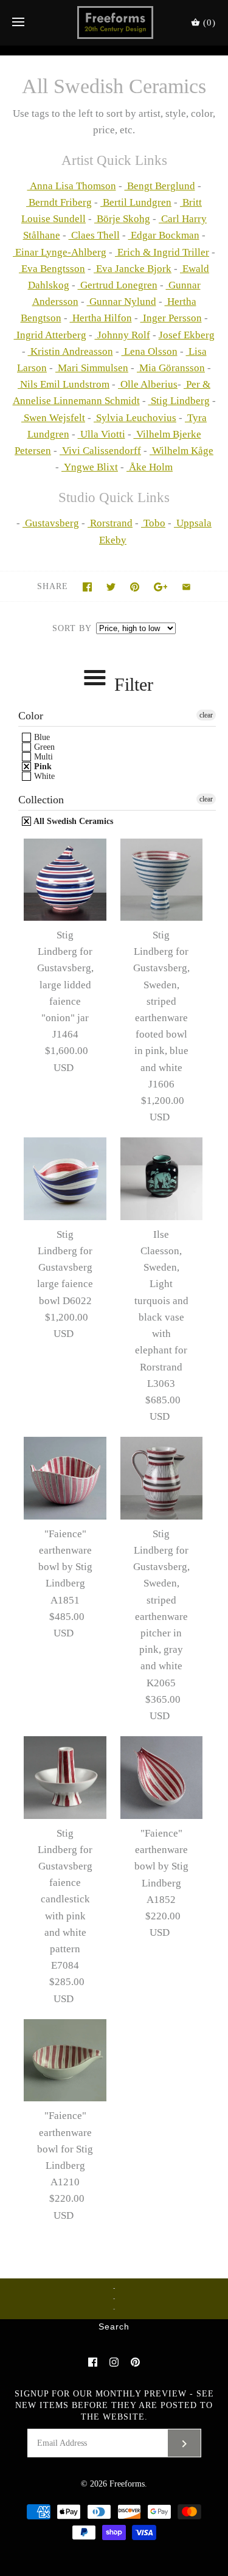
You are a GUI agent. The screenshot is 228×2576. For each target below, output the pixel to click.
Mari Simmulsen (92, 368)
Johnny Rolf (123, 335)
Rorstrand (110, 523)
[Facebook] (93, 2362)
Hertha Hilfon (101, 318)
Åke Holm (150, 467)
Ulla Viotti (102, 434)
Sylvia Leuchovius (135, 418)
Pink (42, 766)
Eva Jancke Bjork (133, 269)
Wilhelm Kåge (181, 451)
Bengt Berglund (160, 186)
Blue (41, 737)
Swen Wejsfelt (53, 418)
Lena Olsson (150, 351)
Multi (42, 757)
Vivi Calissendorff (100, 451)
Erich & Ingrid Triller (162, 252)
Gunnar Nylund (122, 302)
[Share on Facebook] (87, 587)
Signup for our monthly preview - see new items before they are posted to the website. (114, 2405)
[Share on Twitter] (111, 587)
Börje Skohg (122, 219)
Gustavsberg (51, 523)
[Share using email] (186, 587)
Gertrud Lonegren (118, 285)
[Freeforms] (114, 23)
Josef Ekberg (187, 335)
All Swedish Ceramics (72, 821)
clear (206, 715)
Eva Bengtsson (52, 269)
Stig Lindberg (179, 401)
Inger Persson (171, 318)
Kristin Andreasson (71, 351)
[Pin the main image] (135, 587)
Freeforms (127, 2484)
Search (114, 2327)
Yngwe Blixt (90, 467)
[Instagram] (114, 2362)
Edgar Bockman (164, 235)
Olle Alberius (148, 384)
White (43, 776)
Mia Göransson (171, 368)
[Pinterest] (135, 2362)
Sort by (72, 628)
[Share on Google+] (161, 587)
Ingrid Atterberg (50, 335)
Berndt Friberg (59, 202)
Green (43, 747)
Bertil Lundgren (136, 202)
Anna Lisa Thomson (72, 186)
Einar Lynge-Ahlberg (60, 252)
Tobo (153, 523)
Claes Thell (94, 235)
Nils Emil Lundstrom (64, 384)
